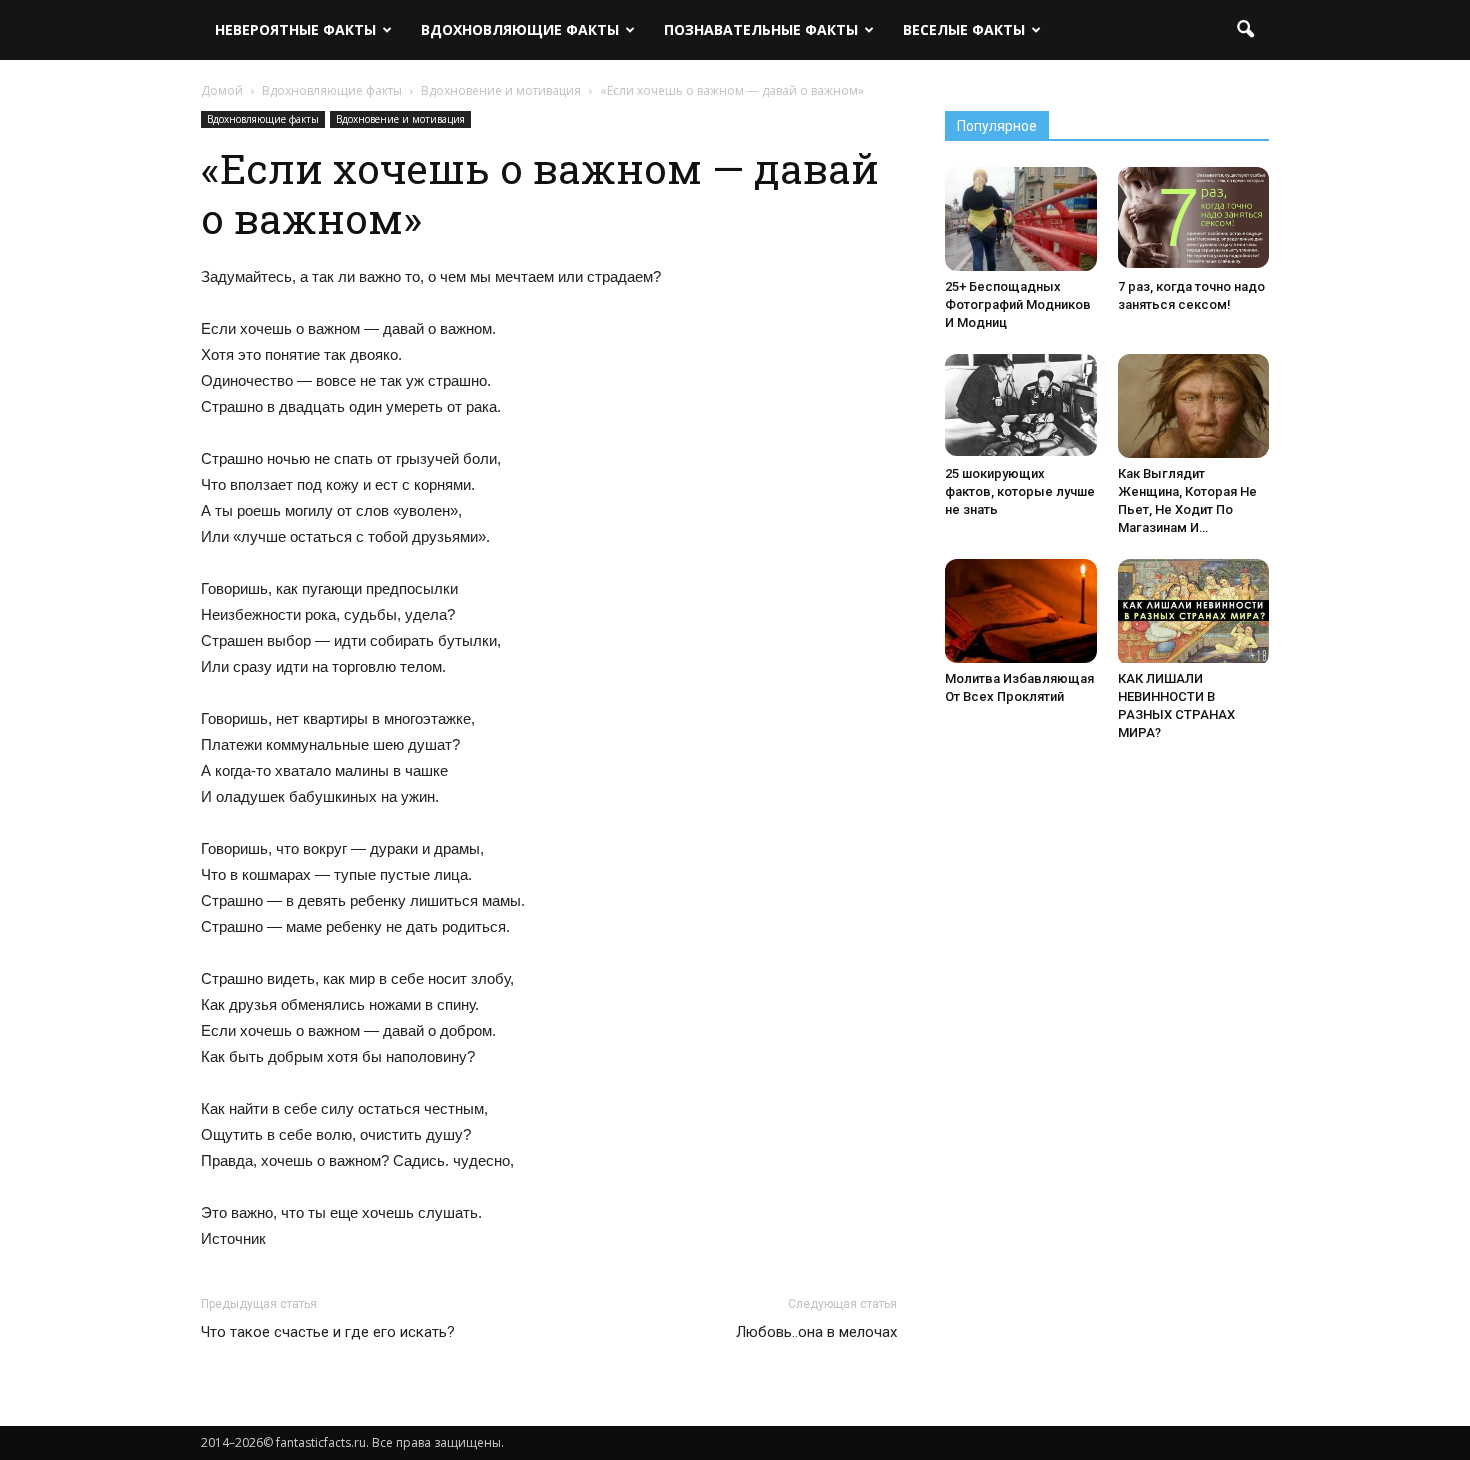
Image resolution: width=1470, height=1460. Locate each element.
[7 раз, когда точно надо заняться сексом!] (1194, 217)
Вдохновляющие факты (520, 29)
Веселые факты (964, 29)
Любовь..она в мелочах (816, 1332)
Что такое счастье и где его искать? (328, 1332)
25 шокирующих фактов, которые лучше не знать (1020, 491)
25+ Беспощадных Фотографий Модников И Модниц (1018, 304)
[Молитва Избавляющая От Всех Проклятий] (1021, 611)
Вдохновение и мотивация (400, 119)
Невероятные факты (295, 29)
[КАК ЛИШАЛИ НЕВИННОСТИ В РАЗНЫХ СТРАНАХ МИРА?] (1194, 612)
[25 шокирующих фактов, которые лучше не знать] (1021, 405)
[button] (1245, 30)
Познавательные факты (761, 29)
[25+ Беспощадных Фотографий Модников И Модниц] (1021, 219)
